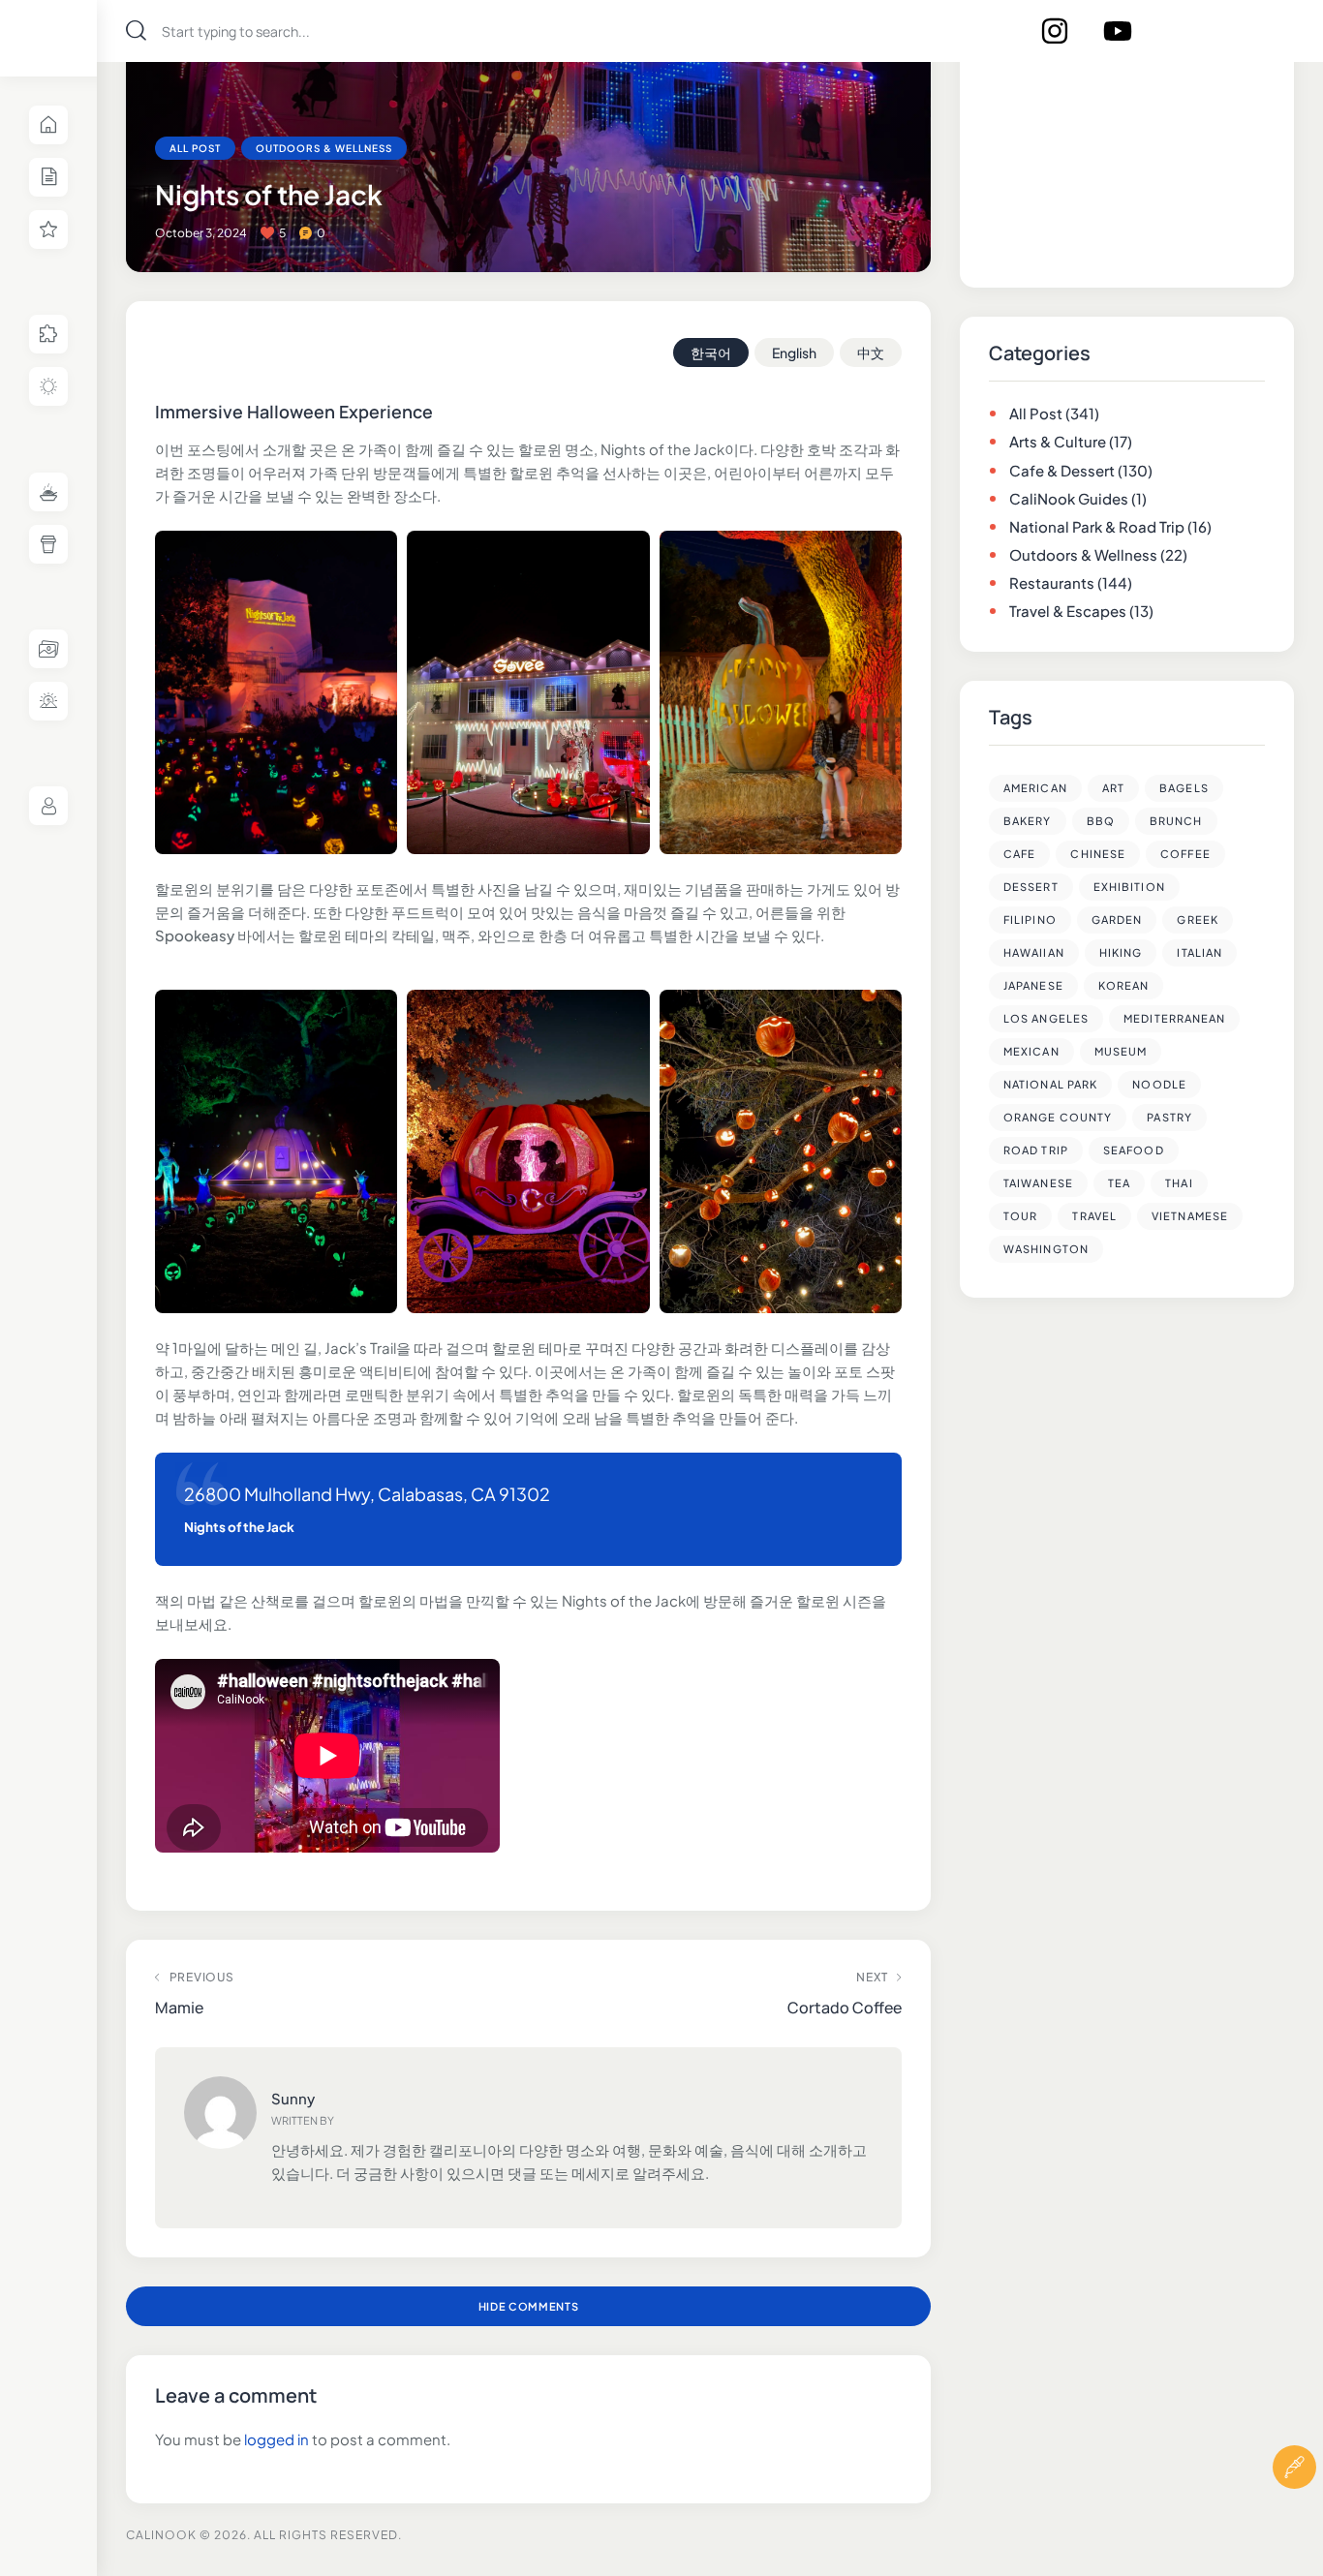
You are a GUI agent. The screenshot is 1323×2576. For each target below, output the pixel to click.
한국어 (711, 353)
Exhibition (1129, 887)
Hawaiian (1034, 952)
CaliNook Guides (1069, 498)
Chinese (1098, 854)
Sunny (293, 2098)
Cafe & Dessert (1062, 470)
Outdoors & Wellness (324, 148)
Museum (1121, 1051)
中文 (871, 353)
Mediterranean (1174, 1018)
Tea (1119, 1183)
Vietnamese (1190, 1216)
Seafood (1134, 1150)
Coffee (1185, 854)
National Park (1050, 1084)
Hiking (1121, 952)
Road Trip (1036, 1150)
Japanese (1033, 985)
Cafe (1019, 854)
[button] (1294, 2525)
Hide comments (529, 2306)
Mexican (1031, 1051)
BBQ (1101, 821)
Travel (1094, 1216)
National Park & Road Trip (1097, 526)
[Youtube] (1118, 31)
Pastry (1169, 1117)
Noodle (1159, 1084)
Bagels (1184, 788)
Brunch (1176, 821)
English (794, 353)
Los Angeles (1046, 1018)
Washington (1046, 1249)
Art (1113, 788)
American (1035, 788)
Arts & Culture (1058, 441)
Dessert (1031, 887)
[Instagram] (1055, 31)
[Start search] (136, 31)
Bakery (1028, 821)
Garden (1117, 920)
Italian (1200, 952)
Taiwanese (1038, 1183)
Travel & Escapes (1068, 611)
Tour (1020, 1216)
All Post (195, 148)
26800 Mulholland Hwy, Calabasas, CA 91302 (367, 1494)
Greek (1198, 920)
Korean (1124, 985)
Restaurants (1052, 583)
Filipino (1030, 920)
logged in (277, 2439)
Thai (1179, 1183)
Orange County (1058, 1117)
